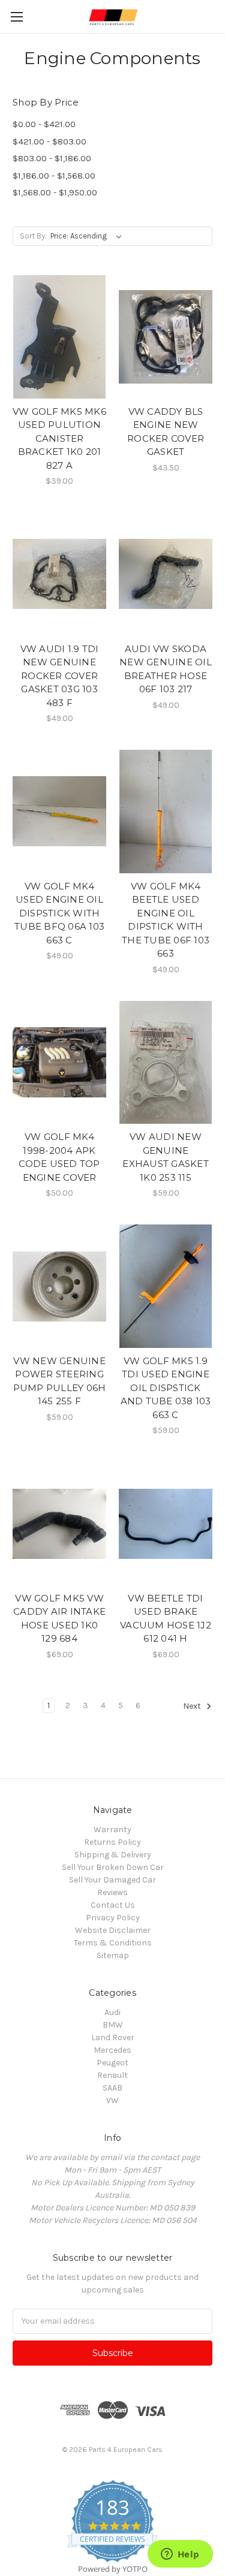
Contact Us (113, 1905)
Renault (112, 2075)
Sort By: (33, 236)
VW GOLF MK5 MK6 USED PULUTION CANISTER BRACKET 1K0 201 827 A (59, 438)
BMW (113, 2025)
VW (112, 2100)
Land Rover (113, 2037)
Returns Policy (112, 1842)
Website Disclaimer (113, 1930)
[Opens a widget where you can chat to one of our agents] (180, 2555)
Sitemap (113, 1955)
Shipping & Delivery (113, 1855)
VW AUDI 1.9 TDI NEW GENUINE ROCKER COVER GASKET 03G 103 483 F (60, 676)
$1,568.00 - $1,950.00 (55, 192)
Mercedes (112, 2050)
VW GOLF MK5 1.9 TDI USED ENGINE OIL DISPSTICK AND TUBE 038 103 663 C (166, 1388)
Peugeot (112, 2063)
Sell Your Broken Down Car (113, 1867)
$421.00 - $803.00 (49, 141)
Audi (112, 2012)
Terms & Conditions (113, 1943)
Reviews (112, 1892)
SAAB (112, 2088)
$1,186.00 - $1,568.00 (54, 176)
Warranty (112, 1830)
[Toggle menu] (16, 16)
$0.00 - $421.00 (44, 124)
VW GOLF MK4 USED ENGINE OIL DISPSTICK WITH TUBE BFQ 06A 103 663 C (59, 913)
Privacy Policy (113, 1918)
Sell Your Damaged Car (112, 1880)
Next (193, 1706)
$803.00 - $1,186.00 (52, 158)
